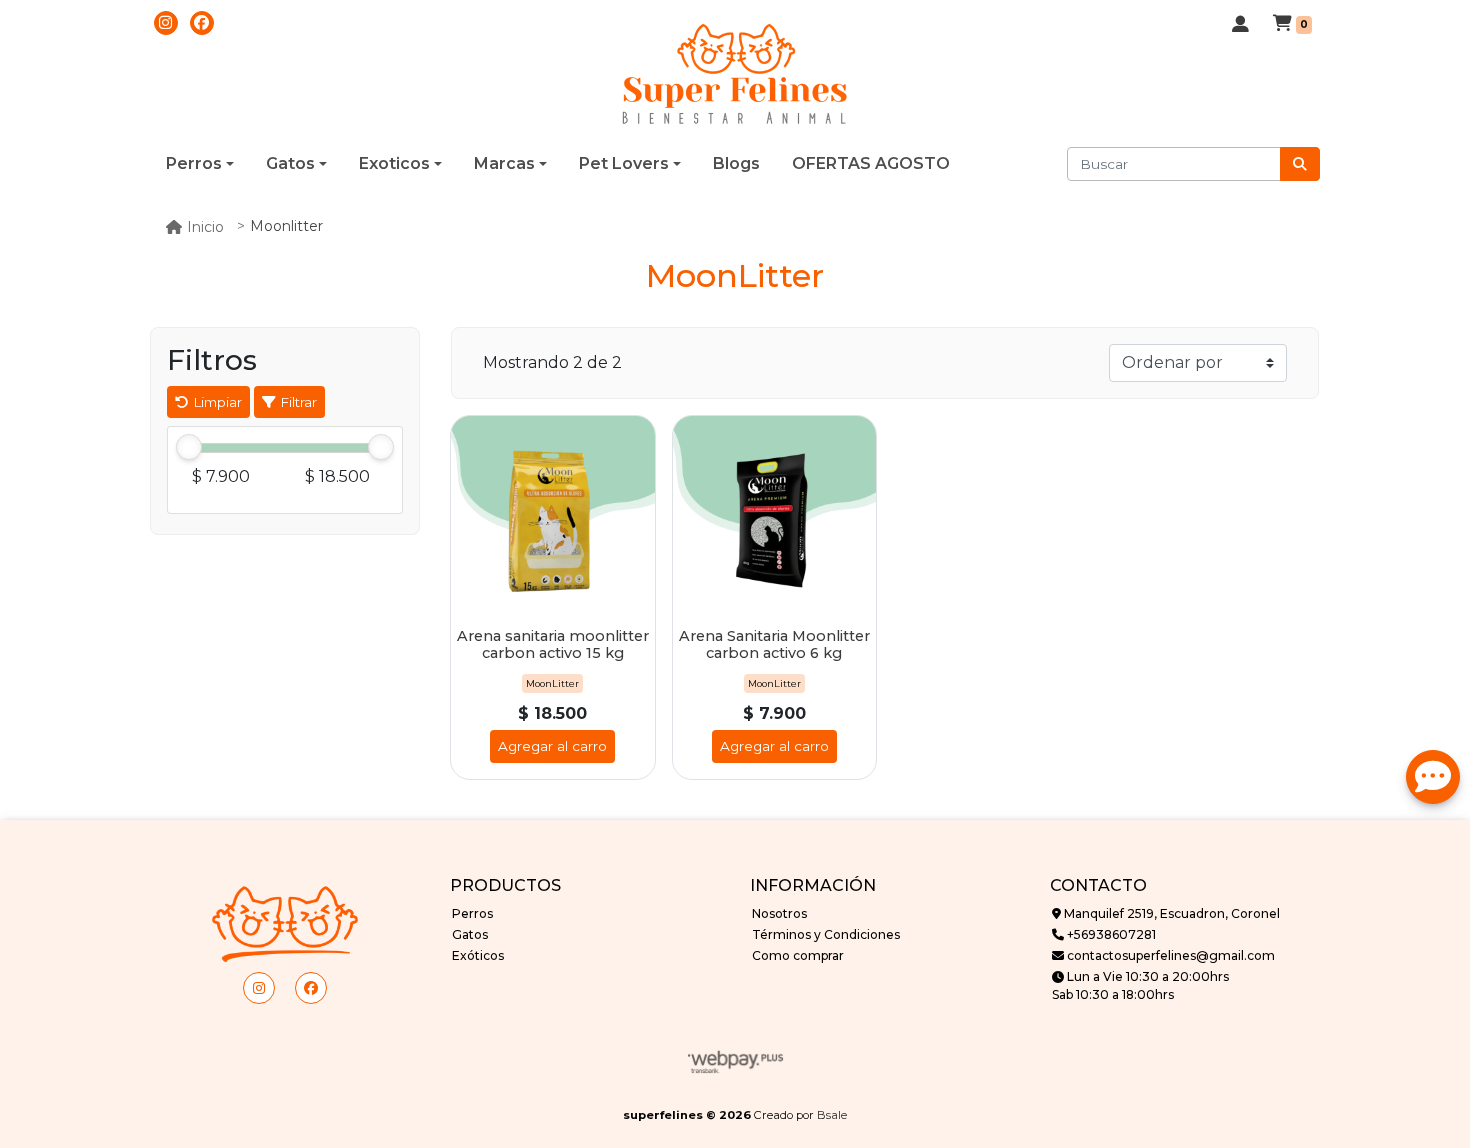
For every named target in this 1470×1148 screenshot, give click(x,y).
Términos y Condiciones (826, 934)
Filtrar (296, 402)
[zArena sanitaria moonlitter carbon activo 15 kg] (553, 518)
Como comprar (798, 955)
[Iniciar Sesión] (1240, 24)
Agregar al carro (552, 746)
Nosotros (779, 913)
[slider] (189, 448)
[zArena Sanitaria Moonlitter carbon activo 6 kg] (775, 518)
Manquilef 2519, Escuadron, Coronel (1170, 913)
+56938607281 (1110, 934)
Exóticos (478, 955)
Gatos (470, 934)
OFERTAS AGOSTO (871, 163)
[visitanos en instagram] (166, 23)
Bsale (832, 1115)
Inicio (205, 227)
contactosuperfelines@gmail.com (1169, 955)
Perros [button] (194, 163)
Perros (472, 913)
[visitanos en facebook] (202, 23)
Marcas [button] (504, 163)
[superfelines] (735, 75)
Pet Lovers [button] (624, 163)
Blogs (736, 163)
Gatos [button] (290, 163)
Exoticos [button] (394, 163)
